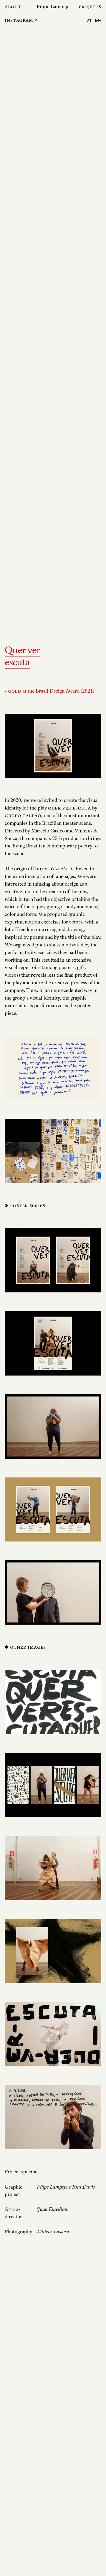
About (13, 7)
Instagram (19, 20)
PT (89, 20)
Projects (90, 7)
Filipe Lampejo (53, 7)
